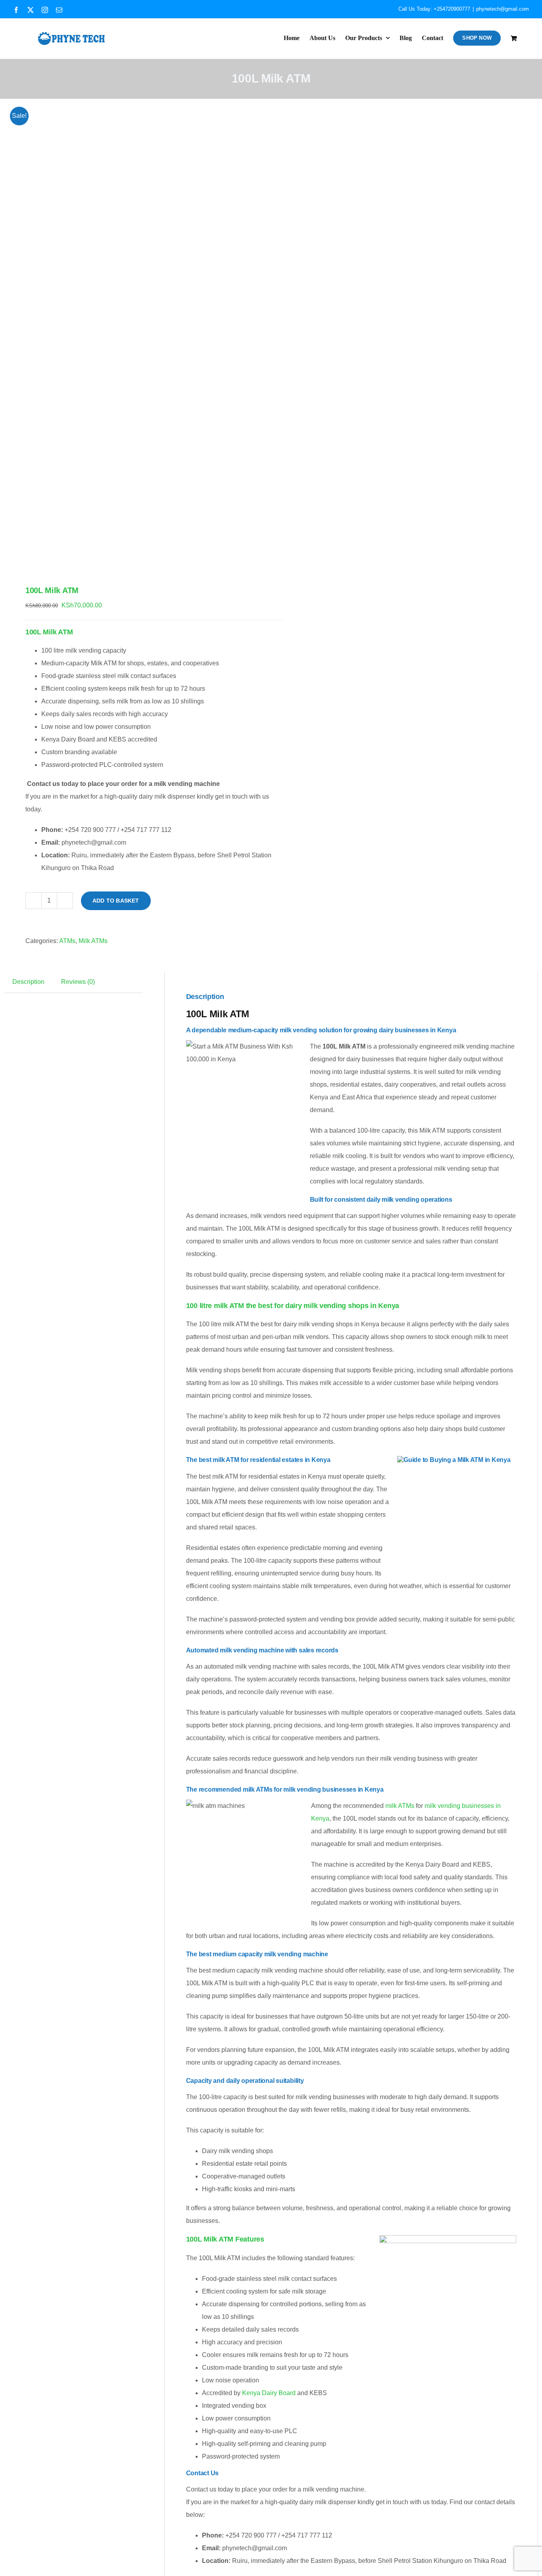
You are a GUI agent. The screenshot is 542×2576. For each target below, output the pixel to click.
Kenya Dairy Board (269, 2393)
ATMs (67, 941)
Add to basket (116, 901)
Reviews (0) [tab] (78, 982)
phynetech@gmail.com (503, 9)
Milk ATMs (93, 941)
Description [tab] (28, 982)
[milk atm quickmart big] (132, 332)
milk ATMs (400, 1806)
